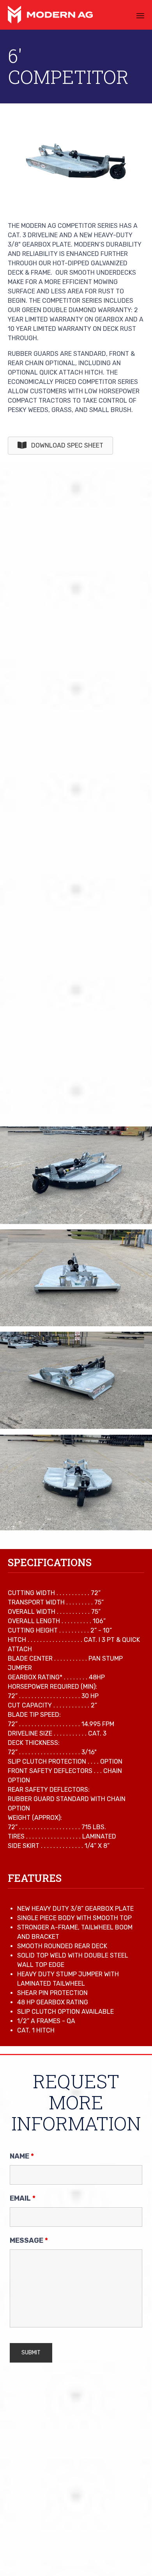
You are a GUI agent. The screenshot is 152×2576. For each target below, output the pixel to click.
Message (29, 2240)
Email (23, 2198)
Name (22, 2156)
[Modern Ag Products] (50, 15)
